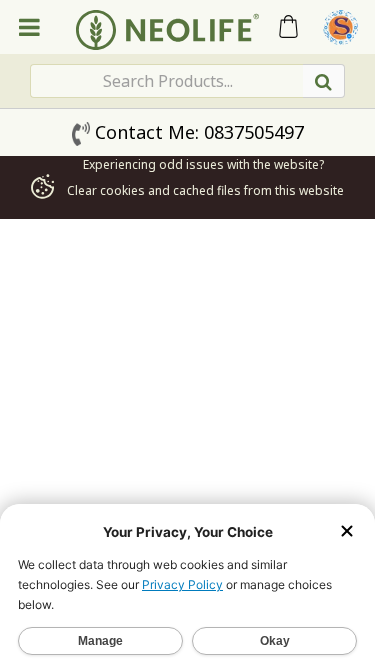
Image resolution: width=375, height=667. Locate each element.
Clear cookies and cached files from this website (203, 190)
